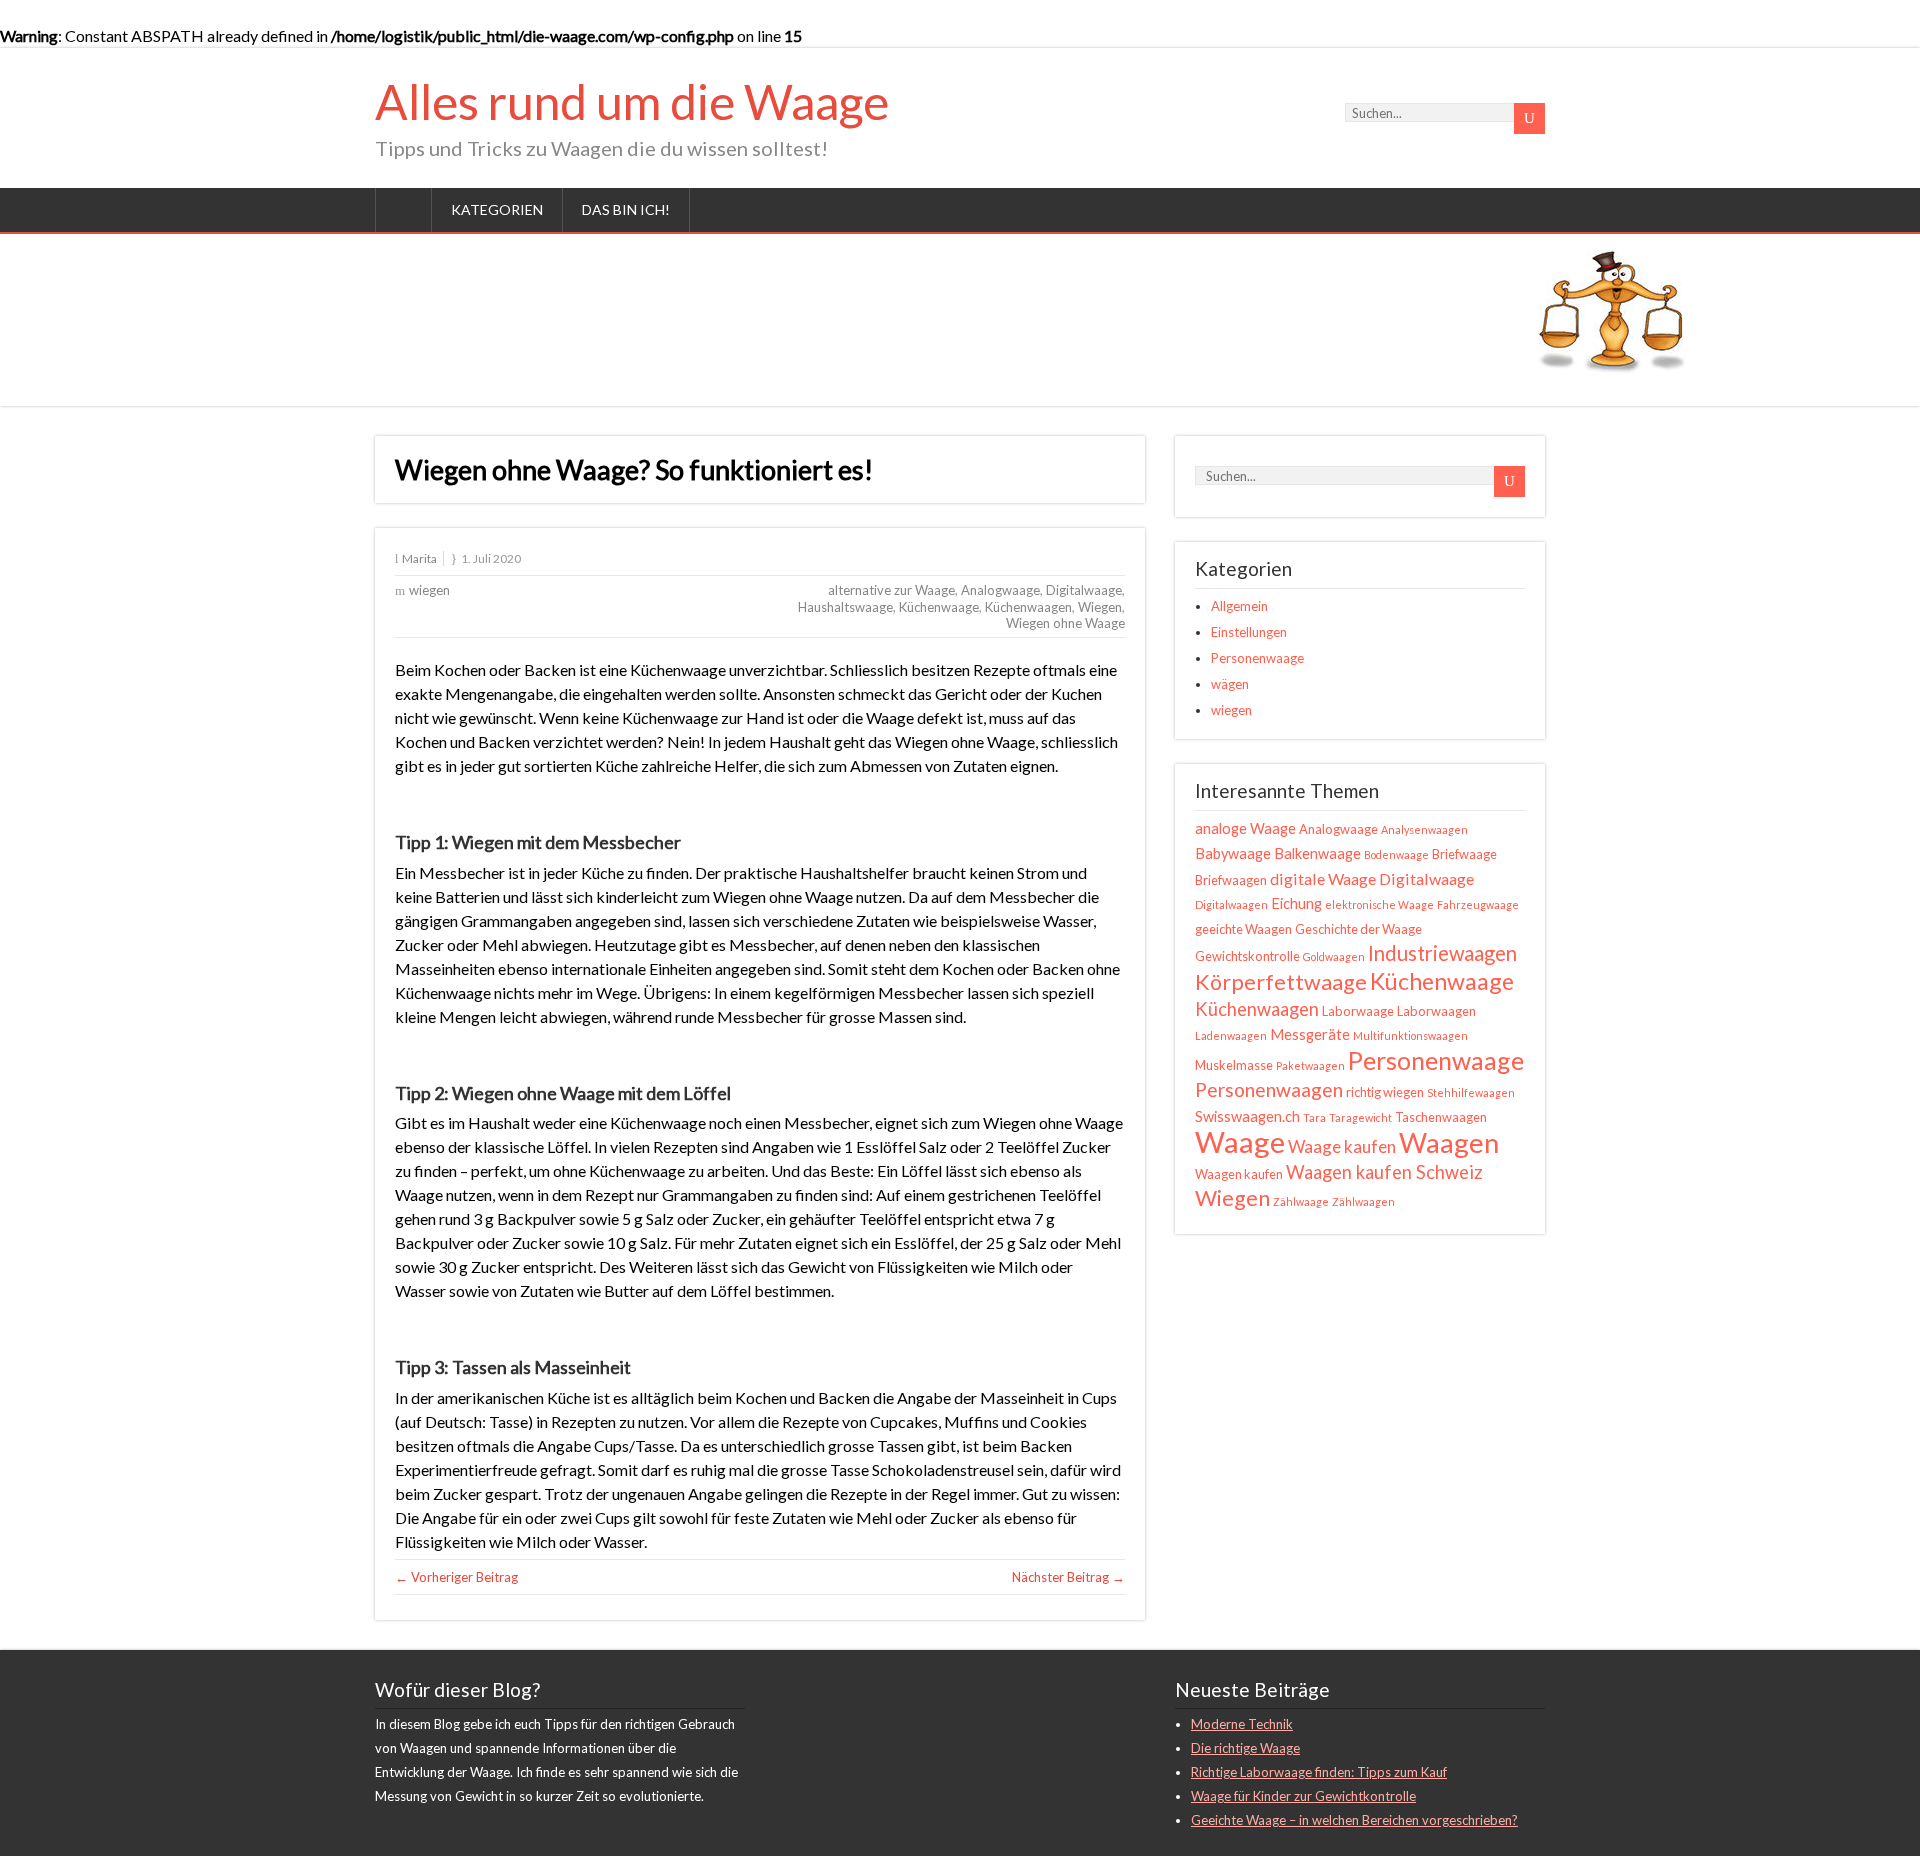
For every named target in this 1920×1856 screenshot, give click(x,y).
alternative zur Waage (891, 590)
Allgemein (1239, 606)
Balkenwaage (1317, 853)
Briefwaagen (1231, 880)
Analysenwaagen (1424, 829)
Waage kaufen (1342, 1146)
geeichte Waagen (1243, 929)
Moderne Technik (1242, 1724)
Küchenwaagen (1028, 607)
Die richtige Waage (1245, 1748)
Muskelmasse (1234, 1065)
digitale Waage (1323, 878)
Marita (419, 558)
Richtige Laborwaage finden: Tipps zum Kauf (1319, 1772)
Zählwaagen (1363, 1201)
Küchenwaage (939, 607)
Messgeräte (1310, 1034)
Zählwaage (1301, 1201)
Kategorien (497, 209)
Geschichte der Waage (1358, 929)
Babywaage (1233, 853)
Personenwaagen (1269, 1089)
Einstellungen (1249, 632)
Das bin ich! (626, 209)
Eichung (1296, 903)
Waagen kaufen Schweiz (1384, 1172)
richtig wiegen (1385, 1092)
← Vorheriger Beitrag (456, 1577)
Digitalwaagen (1231, 904)
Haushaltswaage (845, 607)
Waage (1240, 1141)
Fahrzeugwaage (1478, 904)
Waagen (1449, 1142)
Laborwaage (1358, 1011)
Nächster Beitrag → (1068, 1577)
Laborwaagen (1436, 1011)
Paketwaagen (1310, 1065)
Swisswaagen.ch (1247, 1116)
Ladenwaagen (1231, 1035)
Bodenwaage (1396, 854)
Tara (1314, 1117)
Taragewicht (1360, 1117)
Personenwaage (1257, 658)
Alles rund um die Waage (632, 101)
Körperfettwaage (1281, 982)
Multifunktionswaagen (1410, 1035)
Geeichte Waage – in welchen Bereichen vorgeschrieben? (1354, 1820)
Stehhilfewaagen (1471, 1092)
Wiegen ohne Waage (1065, 623)
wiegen (429, 590)
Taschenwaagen (1441, 1117)
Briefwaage (1464, 854)
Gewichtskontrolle (1247, 956)
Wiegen (1100, 607)
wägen (1230, 684)
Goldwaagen (1334, 956)
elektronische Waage (1379, 904)
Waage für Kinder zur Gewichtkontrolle (1303, 1796)
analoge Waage (1245, 828)
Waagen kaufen (1239, 1174)
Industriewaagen (1442, 953)
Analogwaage (1000, 590)
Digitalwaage (1084, 590)
